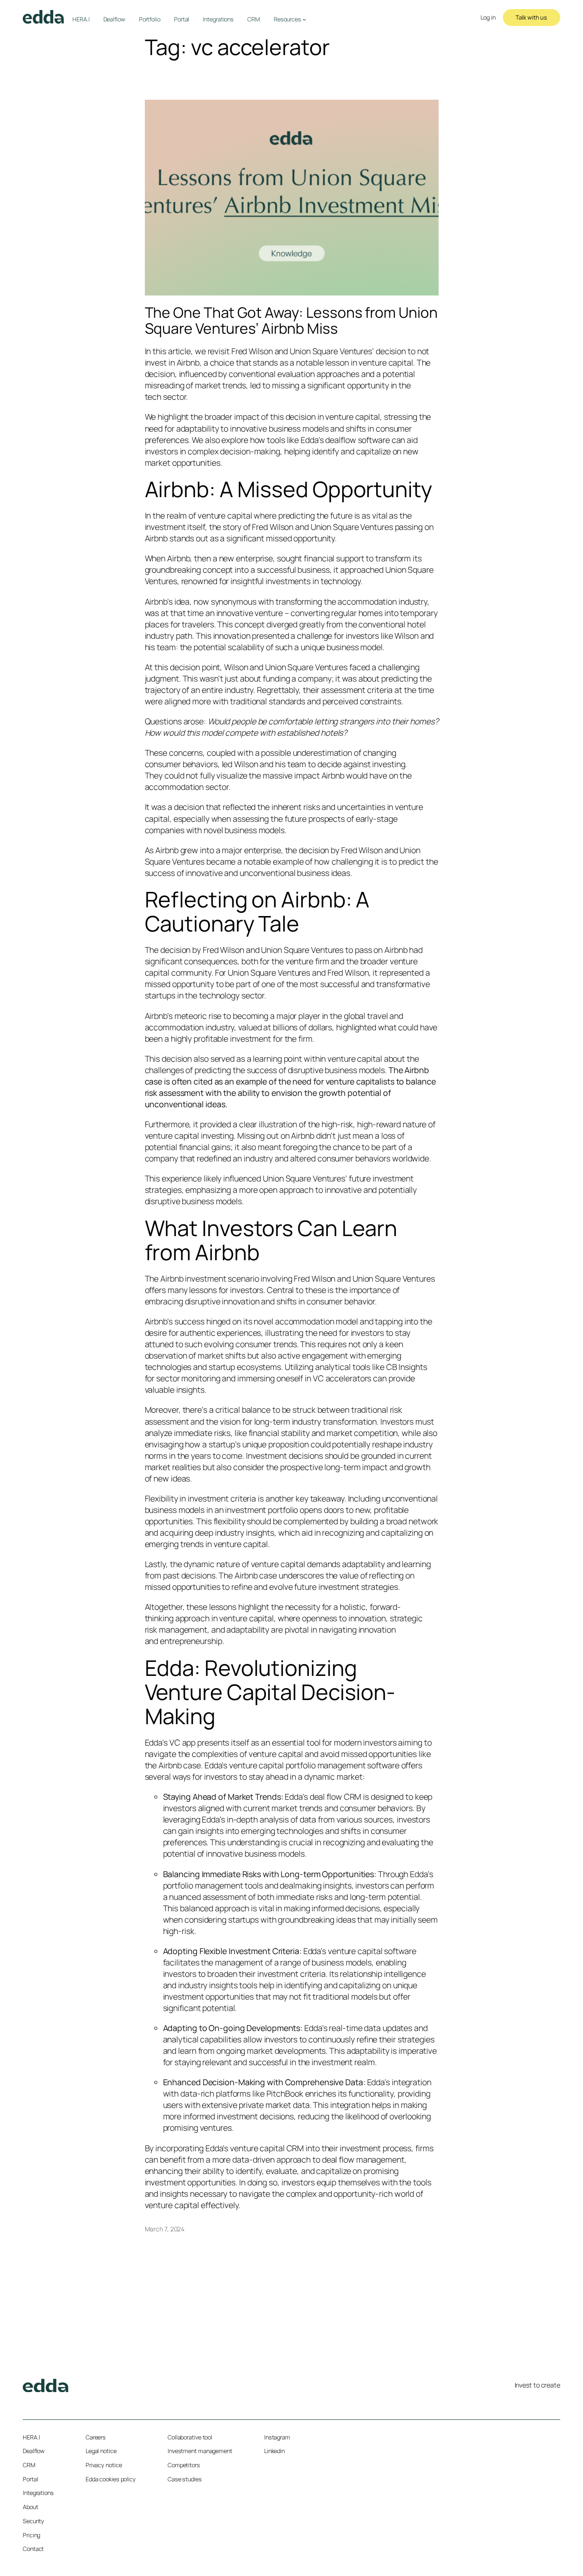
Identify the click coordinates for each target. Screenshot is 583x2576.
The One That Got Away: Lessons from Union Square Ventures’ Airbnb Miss (291, 321)
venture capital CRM (267, 2148)
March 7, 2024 (165, 2229)
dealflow (340, 440)
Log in (488, 18)
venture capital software (372, 1951)
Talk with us (531, 17)
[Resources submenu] (304, 19)
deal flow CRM (336, 1797)
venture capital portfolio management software (314, 1765)
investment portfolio (261, 1510)
